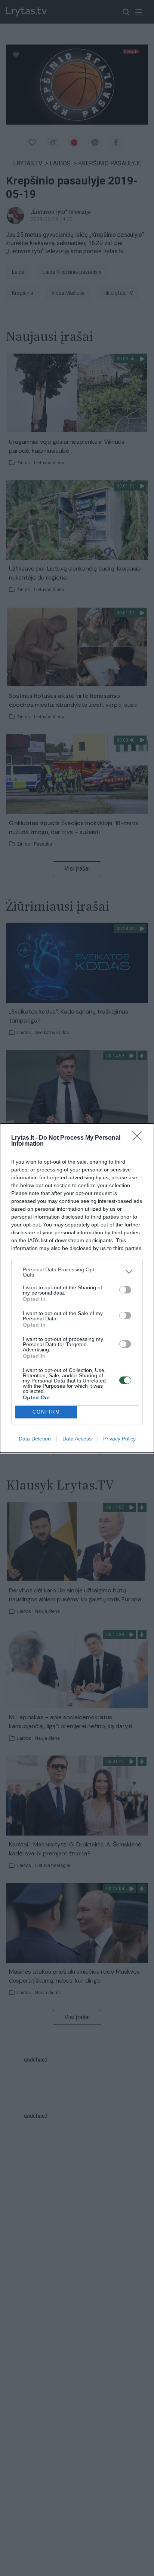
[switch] (125, 1290)
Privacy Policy (119, 1439)
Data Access (77, 1439)
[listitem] (77, 1272)
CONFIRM (46, 1412)
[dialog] (77, 1288)
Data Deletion (35, 1439)
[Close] (139, 1138)
